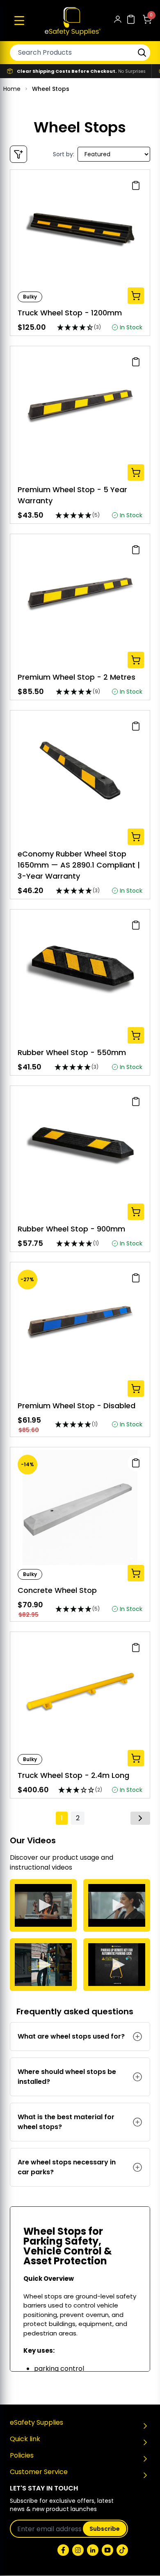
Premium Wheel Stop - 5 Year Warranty (72, 495)
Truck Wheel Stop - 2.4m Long (73, 1775)
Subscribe (105, 2529)
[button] (19, 21)
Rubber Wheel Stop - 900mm (71, 1229)
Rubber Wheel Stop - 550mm (72, 1052)
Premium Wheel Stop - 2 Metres (77, 677)
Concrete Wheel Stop (57, 1590)
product (65, 1857)
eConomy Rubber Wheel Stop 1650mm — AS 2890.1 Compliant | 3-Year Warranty (79, 865)
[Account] (118, 21)
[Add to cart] (136, 296)
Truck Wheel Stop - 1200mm (70, 313)
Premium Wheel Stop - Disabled (77, 1406)
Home (12, 89)
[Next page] (140, 1818)
